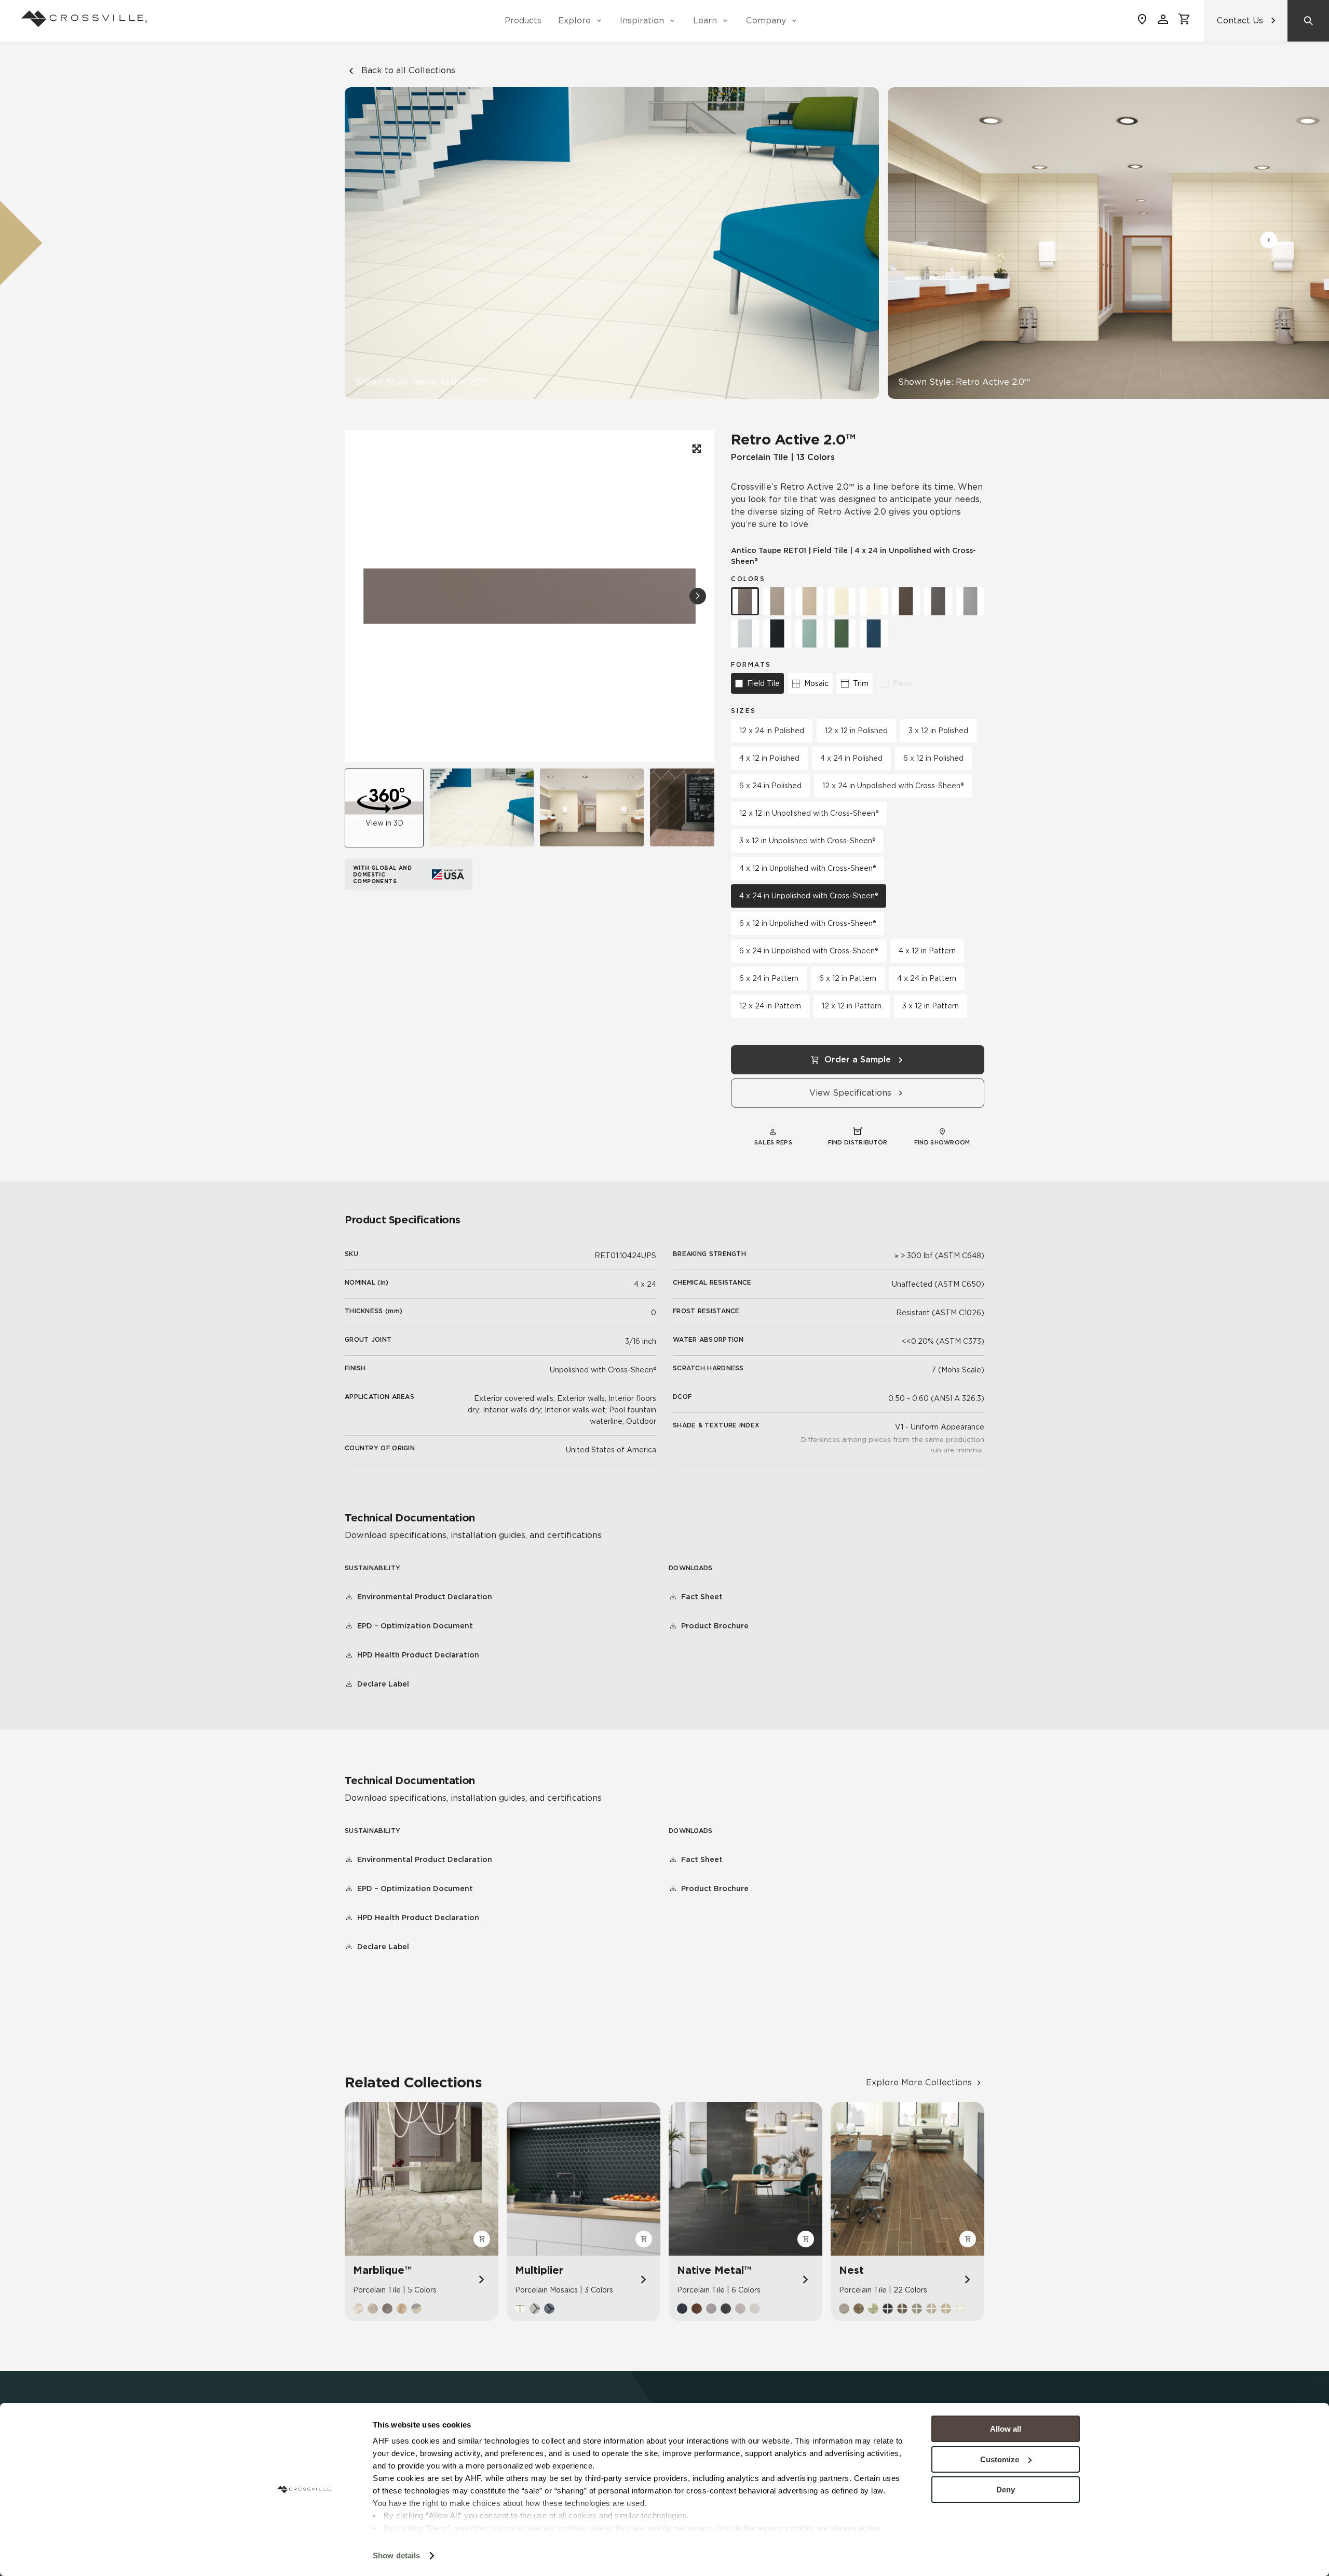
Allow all (1006, 2429)
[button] (1269, 240)
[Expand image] (696, 449)
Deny (1006, 2490)
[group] (482, 807)
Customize (1000, 2459)
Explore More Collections (919, 2082)
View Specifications (850, 1093)
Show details (396, 2555)
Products (523, 21)
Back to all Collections (408, 70)
